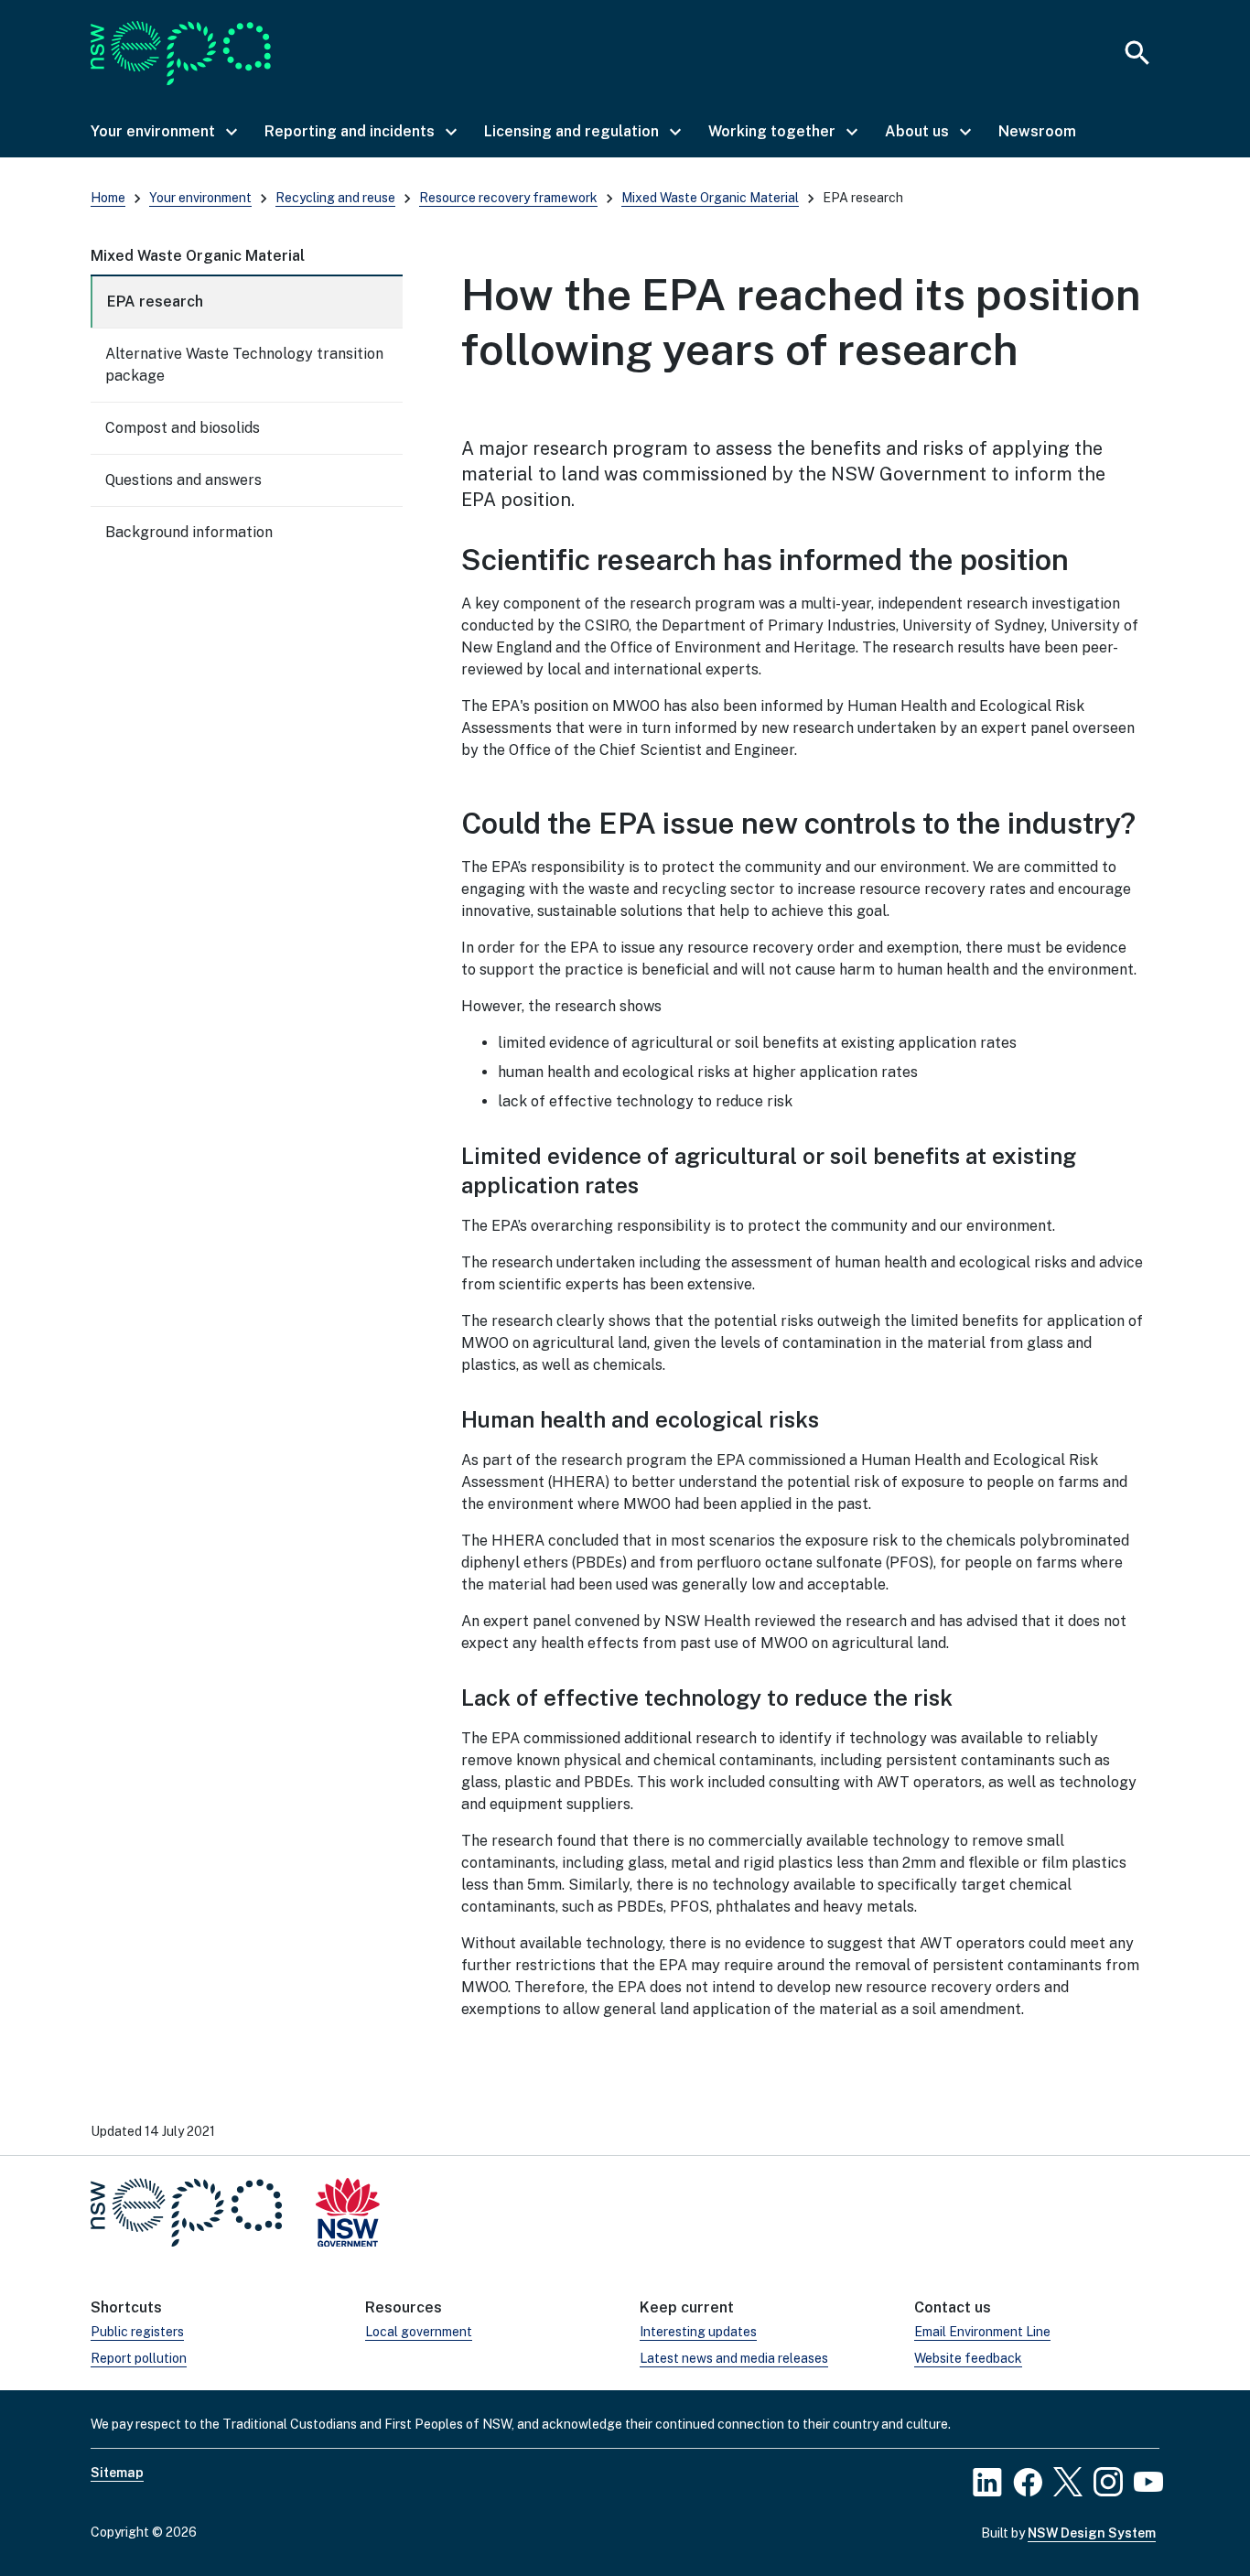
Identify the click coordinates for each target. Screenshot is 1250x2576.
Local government (419, 2332)
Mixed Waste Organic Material (710, 198)
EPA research (155, 302)
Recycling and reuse (335, 198)
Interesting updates (698, 2332)
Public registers (137, 2332)
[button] (163, 132)
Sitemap (117, 2473)
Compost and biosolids (183, 428)
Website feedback (968, 2358)
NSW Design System (1092, 2533)
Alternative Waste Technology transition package (244, 365)
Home (108, 198)
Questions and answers (183, 480)
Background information (189, 532)
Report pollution (139, 2358)
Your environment (200, 198)
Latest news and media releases (734, 2358)
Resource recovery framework (508, 198)
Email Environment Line (982, 2332)
